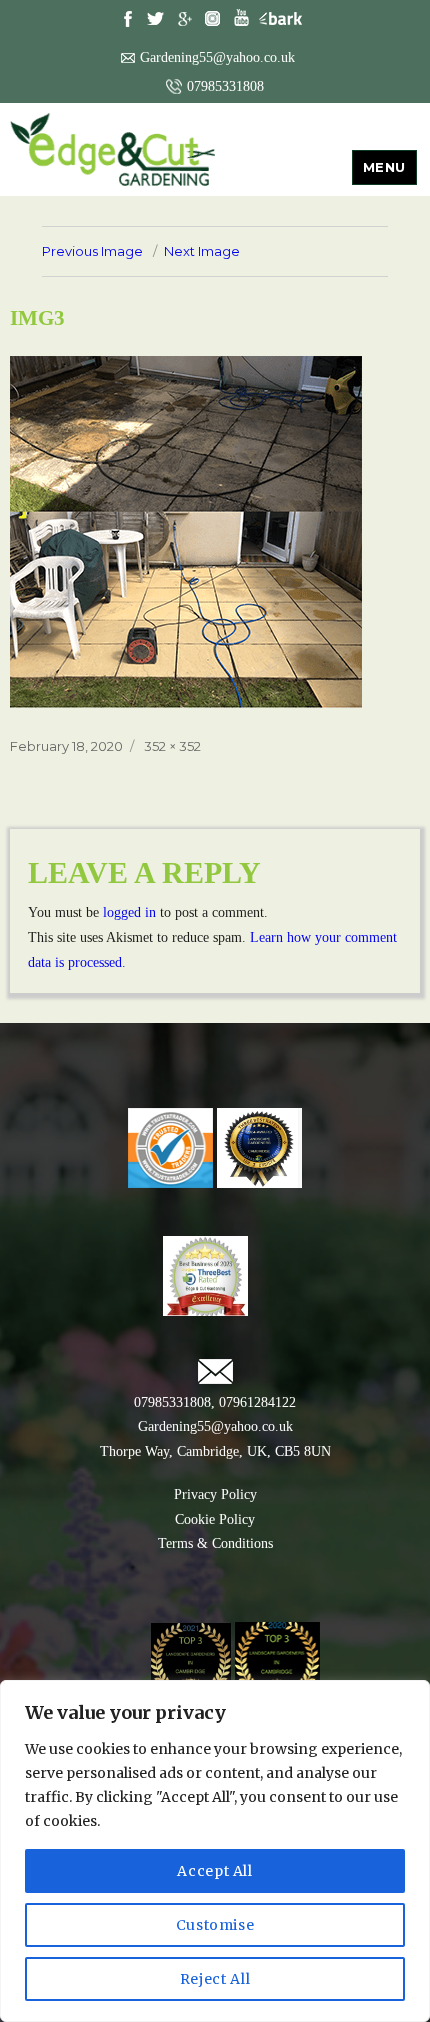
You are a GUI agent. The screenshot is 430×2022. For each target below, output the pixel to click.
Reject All (215, 1979)
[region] (215, 1851)
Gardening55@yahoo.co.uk (217, 57)
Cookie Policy (215, 1519)
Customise (215, 1925)
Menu (384, 167)
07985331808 (225, 86)
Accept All (215, 1871)
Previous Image (92, 251)
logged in (129, 912)
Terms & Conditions (215, 1543)
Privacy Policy (215, 1494)
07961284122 (255, 1402)
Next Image (202, 251)
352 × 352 (172, 746)
